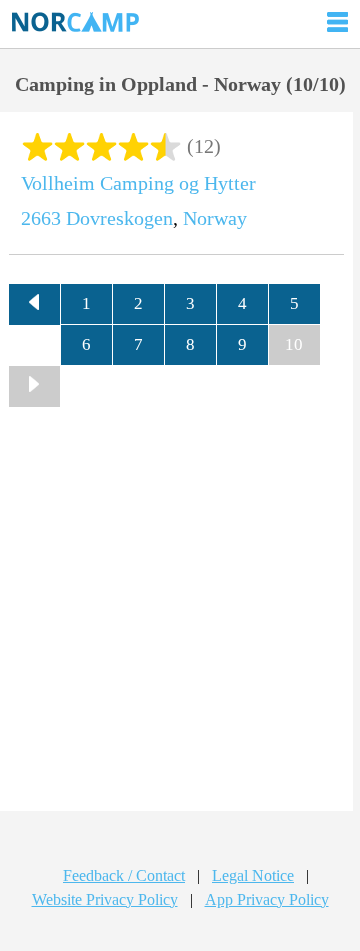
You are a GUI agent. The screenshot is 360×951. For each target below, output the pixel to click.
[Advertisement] (180, 617)
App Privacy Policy (267, 899)
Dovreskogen (119, 218)
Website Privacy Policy (105, 899)
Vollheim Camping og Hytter (138, 183)
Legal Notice (253, 875)
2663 (41, 218)
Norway (215, 218)
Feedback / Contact (124, 875)
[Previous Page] (35, 305)
